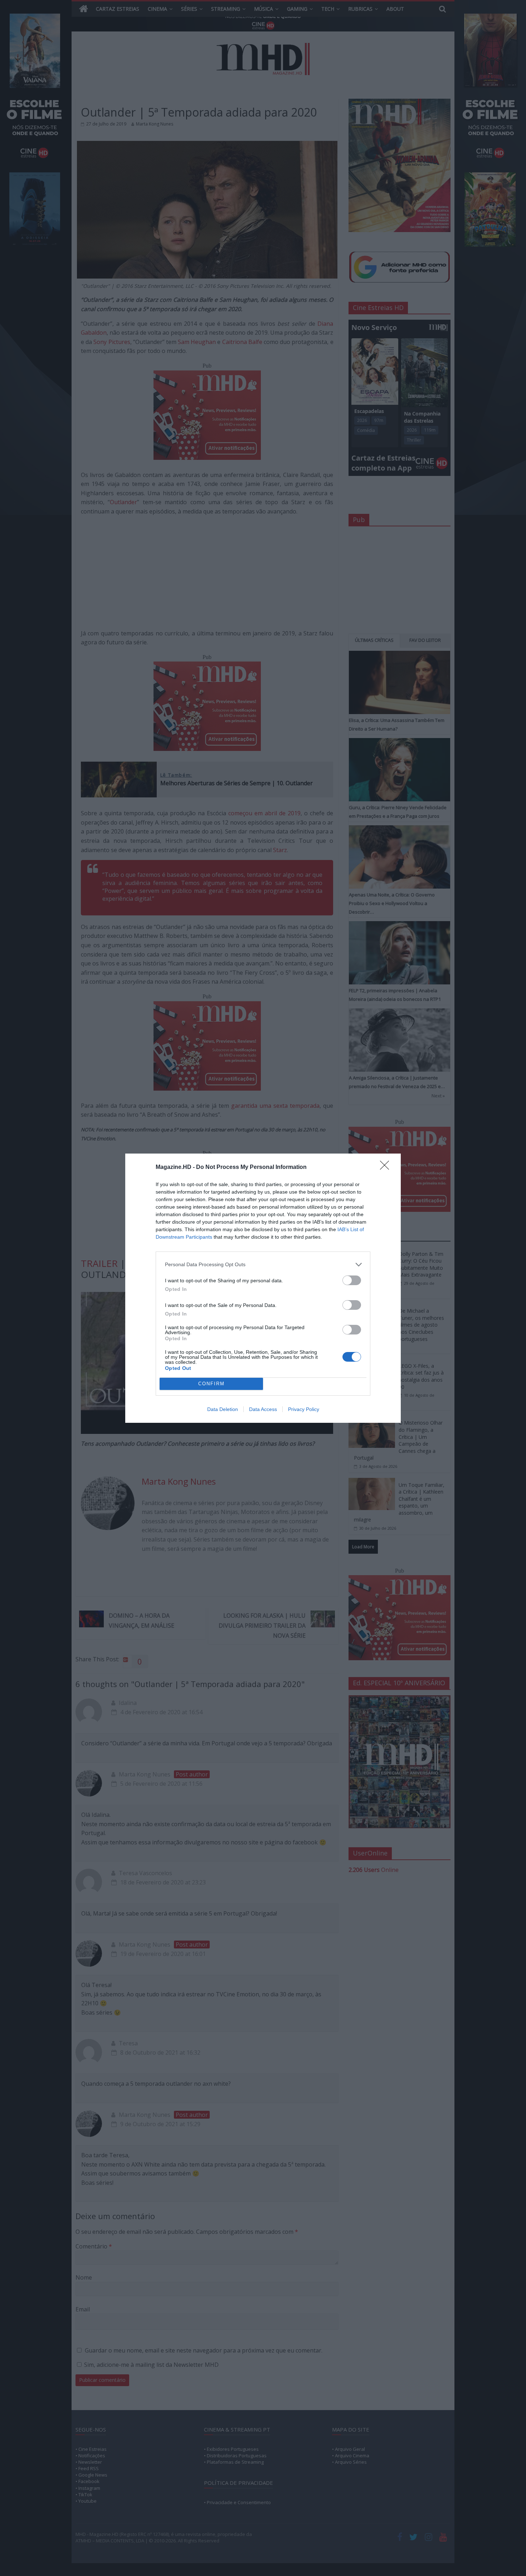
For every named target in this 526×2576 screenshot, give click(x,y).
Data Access (263, 1409)
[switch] (352, 1280)
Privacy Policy (304, 1409)
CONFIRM (211, 1384)
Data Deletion (223, 1409)
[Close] (387, 1167)
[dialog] (263, 1288)
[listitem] (263, 1265)
